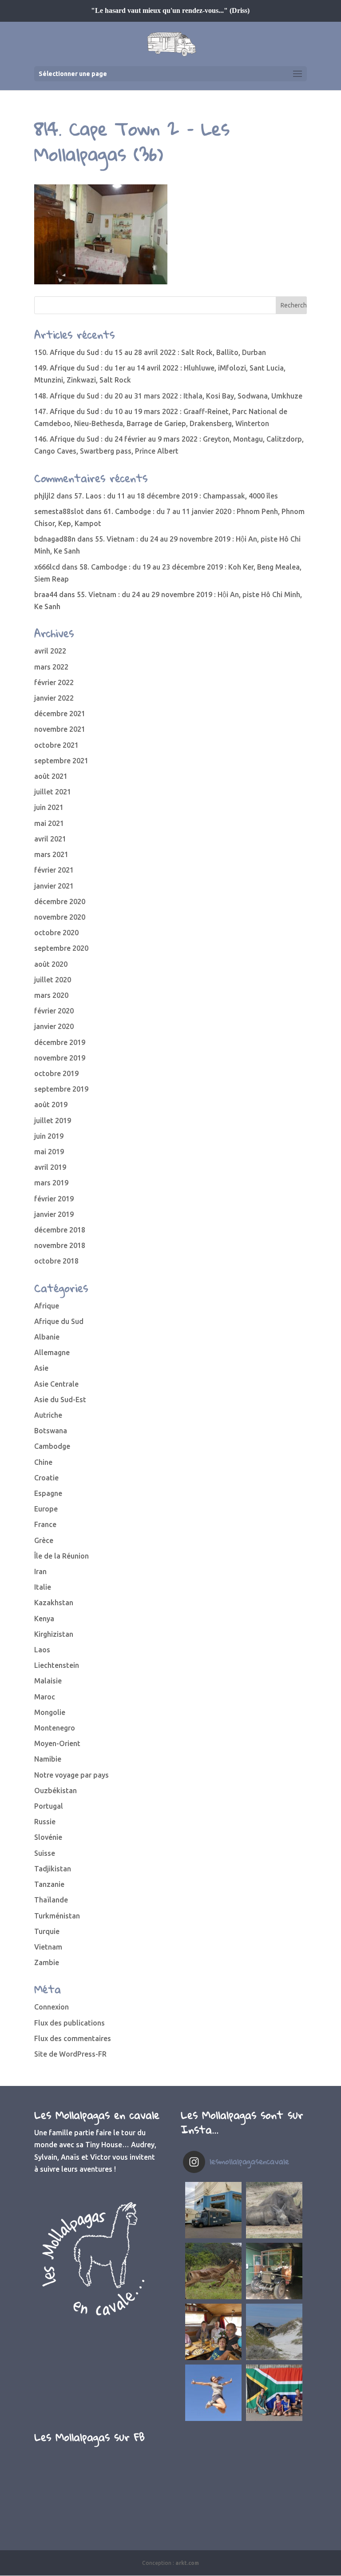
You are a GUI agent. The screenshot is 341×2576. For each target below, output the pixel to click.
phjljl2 (44, 496)
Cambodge (52, 1446)
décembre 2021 (60, 714)
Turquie (47, 1931)
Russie (45, 1822)
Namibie (48, 1759)
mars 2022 (51, 667)
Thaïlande (51, 1900)
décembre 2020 (60, 901)
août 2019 (51, 1105)
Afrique (47, 1306)
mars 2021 (51, 854)
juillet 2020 (53, 980)
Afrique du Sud (59, 1321)
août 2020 (51, 964)
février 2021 (54, 870)
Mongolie (50, 1712)
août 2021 (51, 776)
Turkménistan (57, 1916)
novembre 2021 (60, 729)
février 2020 (54, 1011)
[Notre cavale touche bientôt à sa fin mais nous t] (213, 2271)
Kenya (44, 1619)
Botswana (51, 1431)
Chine (43, 1462)
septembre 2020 (61, 948)
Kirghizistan (54, 1634)
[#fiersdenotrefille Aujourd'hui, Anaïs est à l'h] (213, 2393)
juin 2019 (49, 1136)
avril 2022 (50, 651)
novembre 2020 (60, 917)
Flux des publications (69, 2023)
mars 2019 (51, 1183)
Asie (41, 1368)
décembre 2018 (60, 1230)
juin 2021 (49, 807)
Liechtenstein (57, 1665)
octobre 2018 (56, 1261)
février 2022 (54, 682)
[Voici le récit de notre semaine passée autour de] (274, 2332)
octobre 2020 (56, 933)
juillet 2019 (53, 1121)
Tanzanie (49, 1884)
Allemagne (52, 1352)
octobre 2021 (56, 745)
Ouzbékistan (56, 1790)
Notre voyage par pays (71, 1775)
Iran (40, 1571)
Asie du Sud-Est (60, 1400)
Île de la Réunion (61, 1556)
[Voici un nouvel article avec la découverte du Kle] (213, 2332)
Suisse (45, 1853)
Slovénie (48, 1837)
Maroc (45, 1697)
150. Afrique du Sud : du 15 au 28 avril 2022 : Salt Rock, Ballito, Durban (150, 352)
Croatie (46, 1478)
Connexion (52, 2007)
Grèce (44, 1540)
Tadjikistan (53, 1869)
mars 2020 (51, 995)
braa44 (46, 594)
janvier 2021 (54, 886)
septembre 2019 (61, 1089)
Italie (43, 1587)
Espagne (48, 1493)
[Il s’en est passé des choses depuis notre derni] (274, 2393)
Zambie (47, 1962)
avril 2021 (50, 839)
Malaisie (48, 1681)
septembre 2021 (61, 761)
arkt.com (187, 2563)
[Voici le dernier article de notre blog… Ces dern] (213, 2210)
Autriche (48, 1415)
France (45, 1524)
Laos (42, 1650)
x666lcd (47, 567)
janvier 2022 (54, 698)
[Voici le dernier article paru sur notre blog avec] (274, 2271)
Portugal (49, 1806)
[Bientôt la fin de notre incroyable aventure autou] (274, 2210)
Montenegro (55, 1728)
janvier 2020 (54, 1026)
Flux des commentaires (73, 2038)
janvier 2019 (54, 1214)
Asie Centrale (56, 1384)
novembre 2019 (60, 1058)
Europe (46, 1509)
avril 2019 (50, 1167)
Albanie (47, 1337)
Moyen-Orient (57, 1743)
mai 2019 (49, 1152)
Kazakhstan (54, 1603)
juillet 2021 (53, 792)
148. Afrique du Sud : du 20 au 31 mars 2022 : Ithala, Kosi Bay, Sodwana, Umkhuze (168, 396)
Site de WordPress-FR (70, 2054)
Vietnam (48, 1947)
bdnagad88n (55, 539)
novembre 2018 (60, 1245)
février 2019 (54, 1199)
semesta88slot (59, 511)
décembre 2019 (60, 1042)
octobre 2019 (56, 1073)
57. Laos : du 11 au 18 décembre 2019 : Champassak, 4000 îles (176, 496)
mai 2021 (49, 823)
